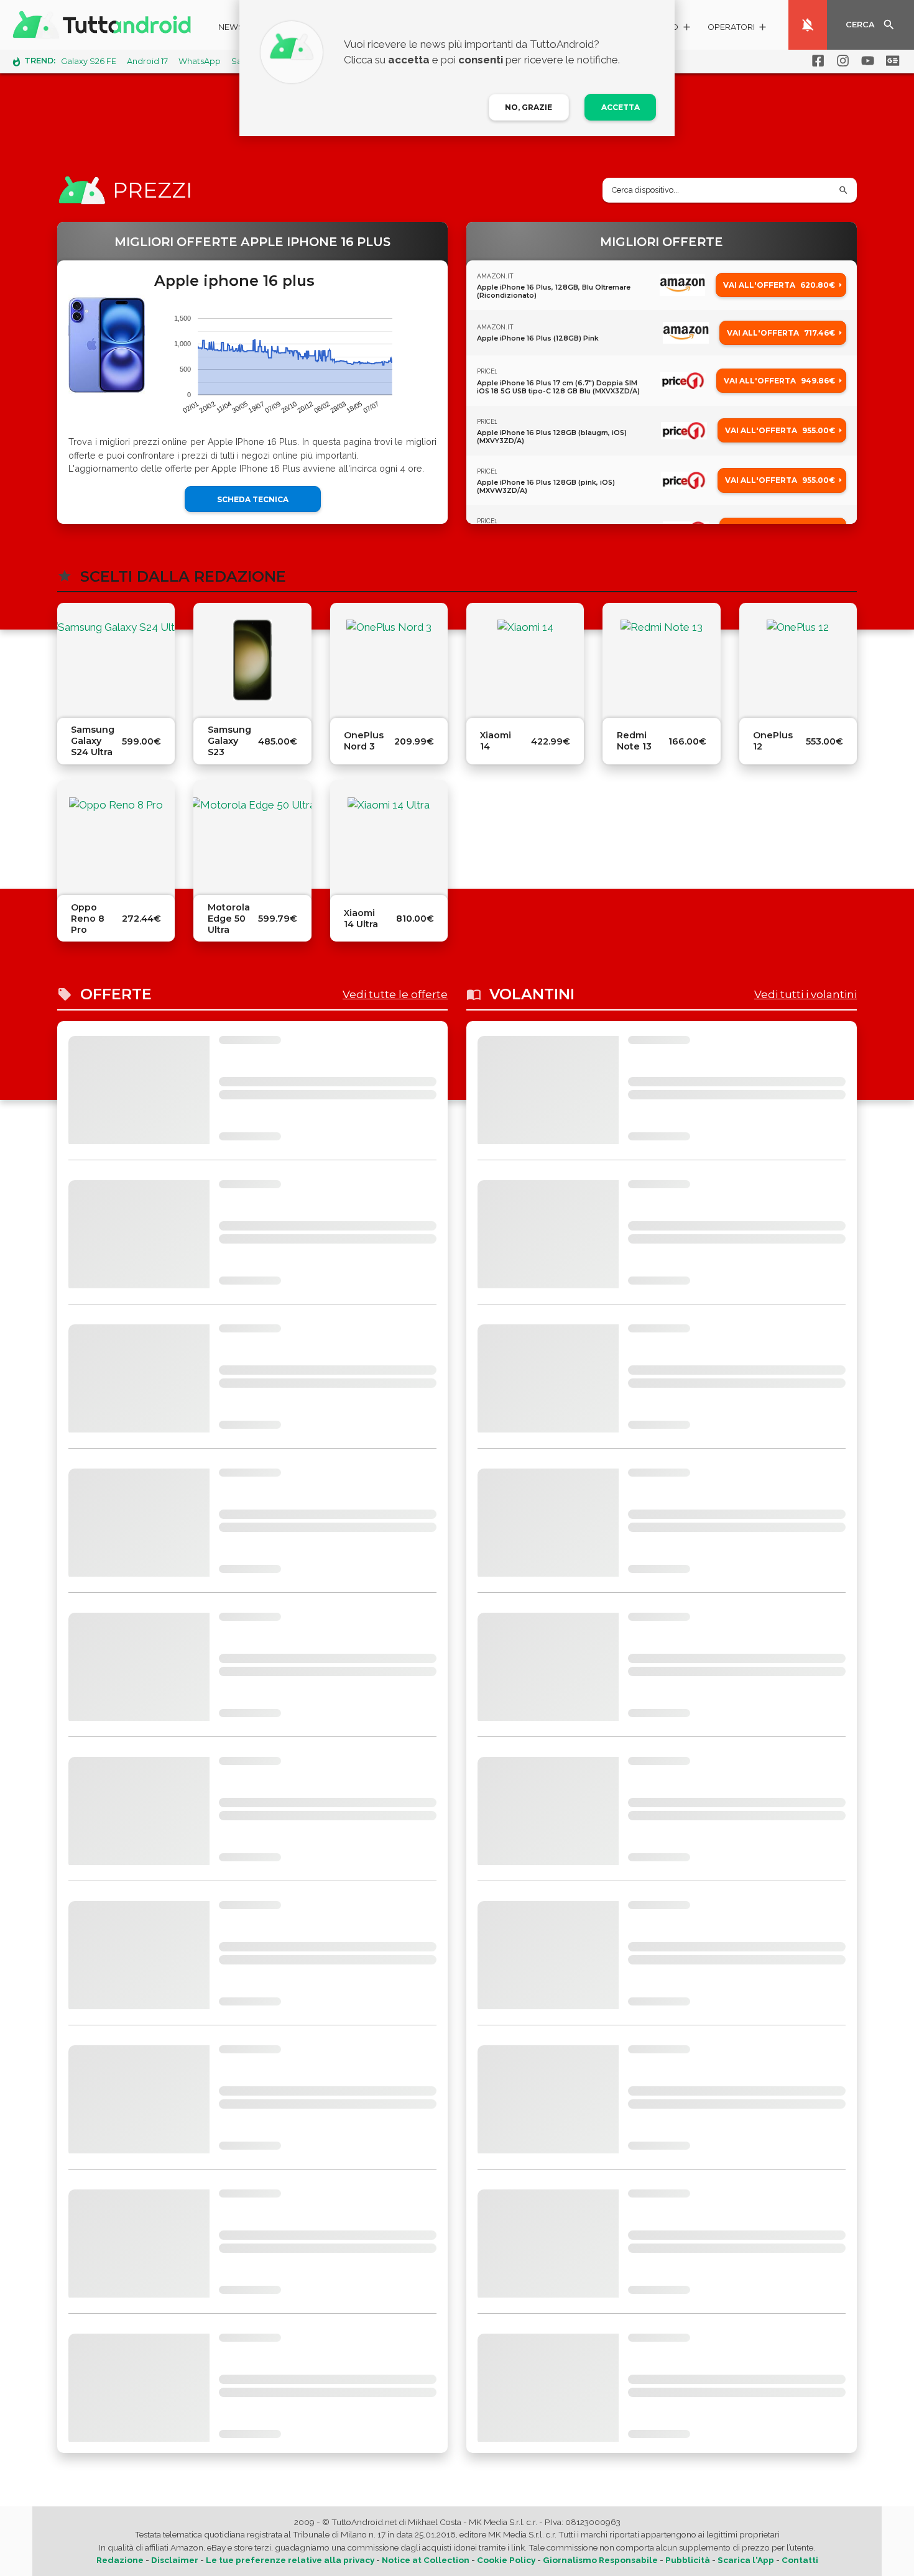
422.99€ (551, 741)
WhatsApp (200, 61)
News (231, 27)
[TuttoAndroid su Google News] (890, 61)
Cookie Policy (506, 2560)
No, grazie (529, 107)
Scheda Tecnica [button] (253, 499)
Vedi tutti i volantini (806, 994)
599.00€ (141, 741)
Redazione (120, 2560)
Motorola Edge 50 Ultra (229, 919)
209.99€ (414, 741)
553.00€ (824, 741)
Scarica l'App (746, 2560)
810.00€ (415, 919)
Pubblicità (688, 2560)
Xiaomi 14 (496, 741)
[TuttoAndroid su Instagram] (841, 61)
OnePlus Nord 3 (364, 741)
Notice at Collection (426, 2560)
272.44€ (141, 919)
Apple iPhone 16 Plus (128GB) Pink (538, 338)
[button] (738, 29)
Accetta (621, 107)
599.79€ (278, 919)
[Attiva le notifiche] (808, 25)
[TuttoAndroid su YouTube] (866, 61)
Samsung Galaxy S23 (229, 741)
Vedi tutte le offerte (395, 994)
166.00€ (687, 741)
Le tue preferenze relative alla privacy (290, 2560)
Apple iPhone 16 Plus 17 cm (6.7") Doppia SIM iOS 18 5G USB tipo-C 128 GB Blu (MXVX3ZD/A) (558, 387)
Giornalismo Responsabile (600, 2560)
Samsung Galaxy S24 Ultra (93, 741)
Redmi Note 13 (634, 741)
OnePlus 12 (773, 741)
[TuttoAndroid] (104, 25)
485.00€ (278, 741)
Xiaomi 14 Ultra (361, 919)
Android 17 (147, 61)
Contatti (800, 2560)
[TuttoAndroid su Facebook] (816, 61)
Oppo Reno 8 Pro (88, 919)
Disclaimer (175, 2560)
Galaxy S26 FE (89, 61)
